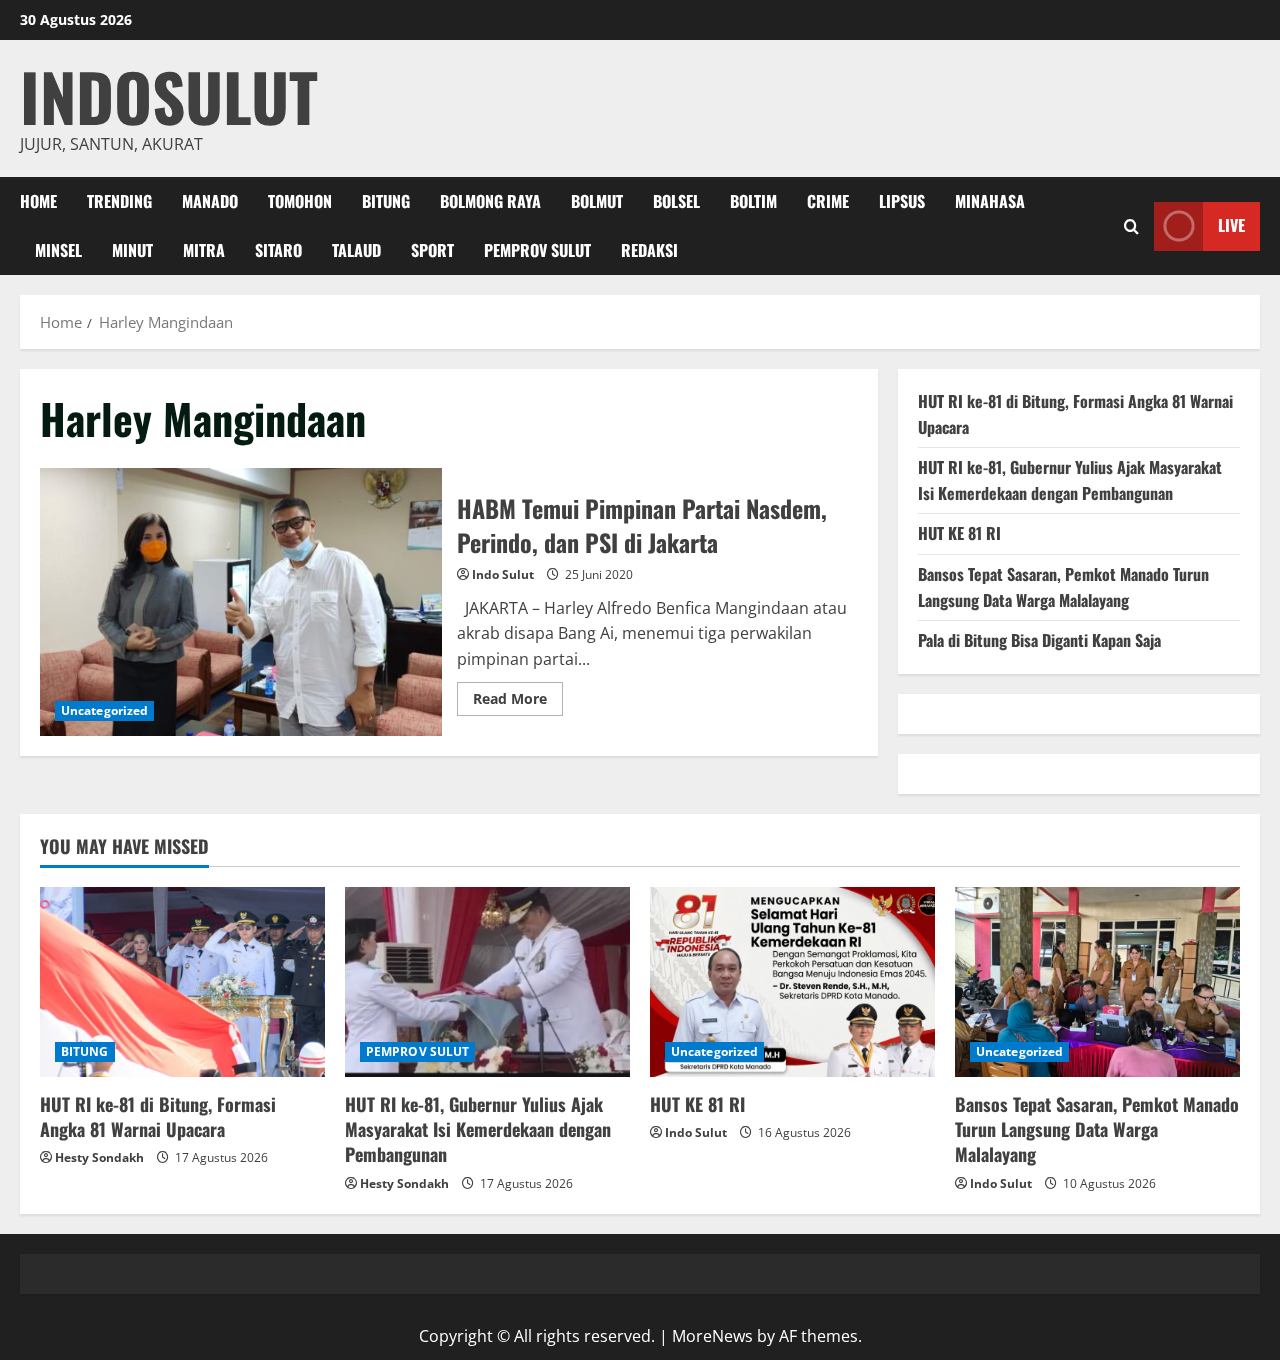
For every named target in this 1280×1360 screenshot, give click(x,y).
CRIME (828, 201)
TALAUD (356, 250)
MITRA (204, 250)
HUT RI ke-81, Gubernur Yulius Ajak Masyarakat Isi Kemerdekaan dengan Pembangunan (1070, 480)
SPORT (432, 250)
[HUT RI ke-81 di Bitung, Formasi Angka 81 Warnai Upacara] (182, 982)
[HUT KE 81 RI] (792, 982)
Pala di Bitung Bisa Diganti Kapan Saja (1039, 640)
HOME (38, 201)
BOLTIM (753, 201)
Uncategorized (104, 710)
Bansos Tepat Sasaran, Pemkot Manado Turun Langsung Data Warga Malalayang (1063, 587)
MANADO (210, 201)
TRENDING (119, 201)
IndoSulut (169, 95)
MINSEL (58, 250)
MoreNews (712, 1336)
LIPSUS (902, 201)
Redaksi (649, 250)
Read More (518, 702)
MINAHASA (990, 201)
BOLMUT (597, 201)
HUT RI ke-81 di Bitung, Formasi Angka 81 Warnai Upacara (158, 1116)
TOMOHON (300, 201)
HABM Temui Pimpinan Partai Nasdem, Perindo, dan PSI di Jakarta (241, 602)
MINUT (132, 250)
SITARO (278, 250)
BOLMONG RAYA (490, 201)
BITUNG (386, 201)
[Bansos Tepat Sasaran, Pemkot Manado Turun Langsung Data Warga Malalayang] (1097, 982)
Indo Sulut (503, 574)
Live (1231, 225)
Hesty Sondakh (99, 1157)
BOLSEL (676, 201)
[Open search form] (1131, 226)
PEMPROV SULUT (537, 250)
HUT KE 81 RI (959, 533)
